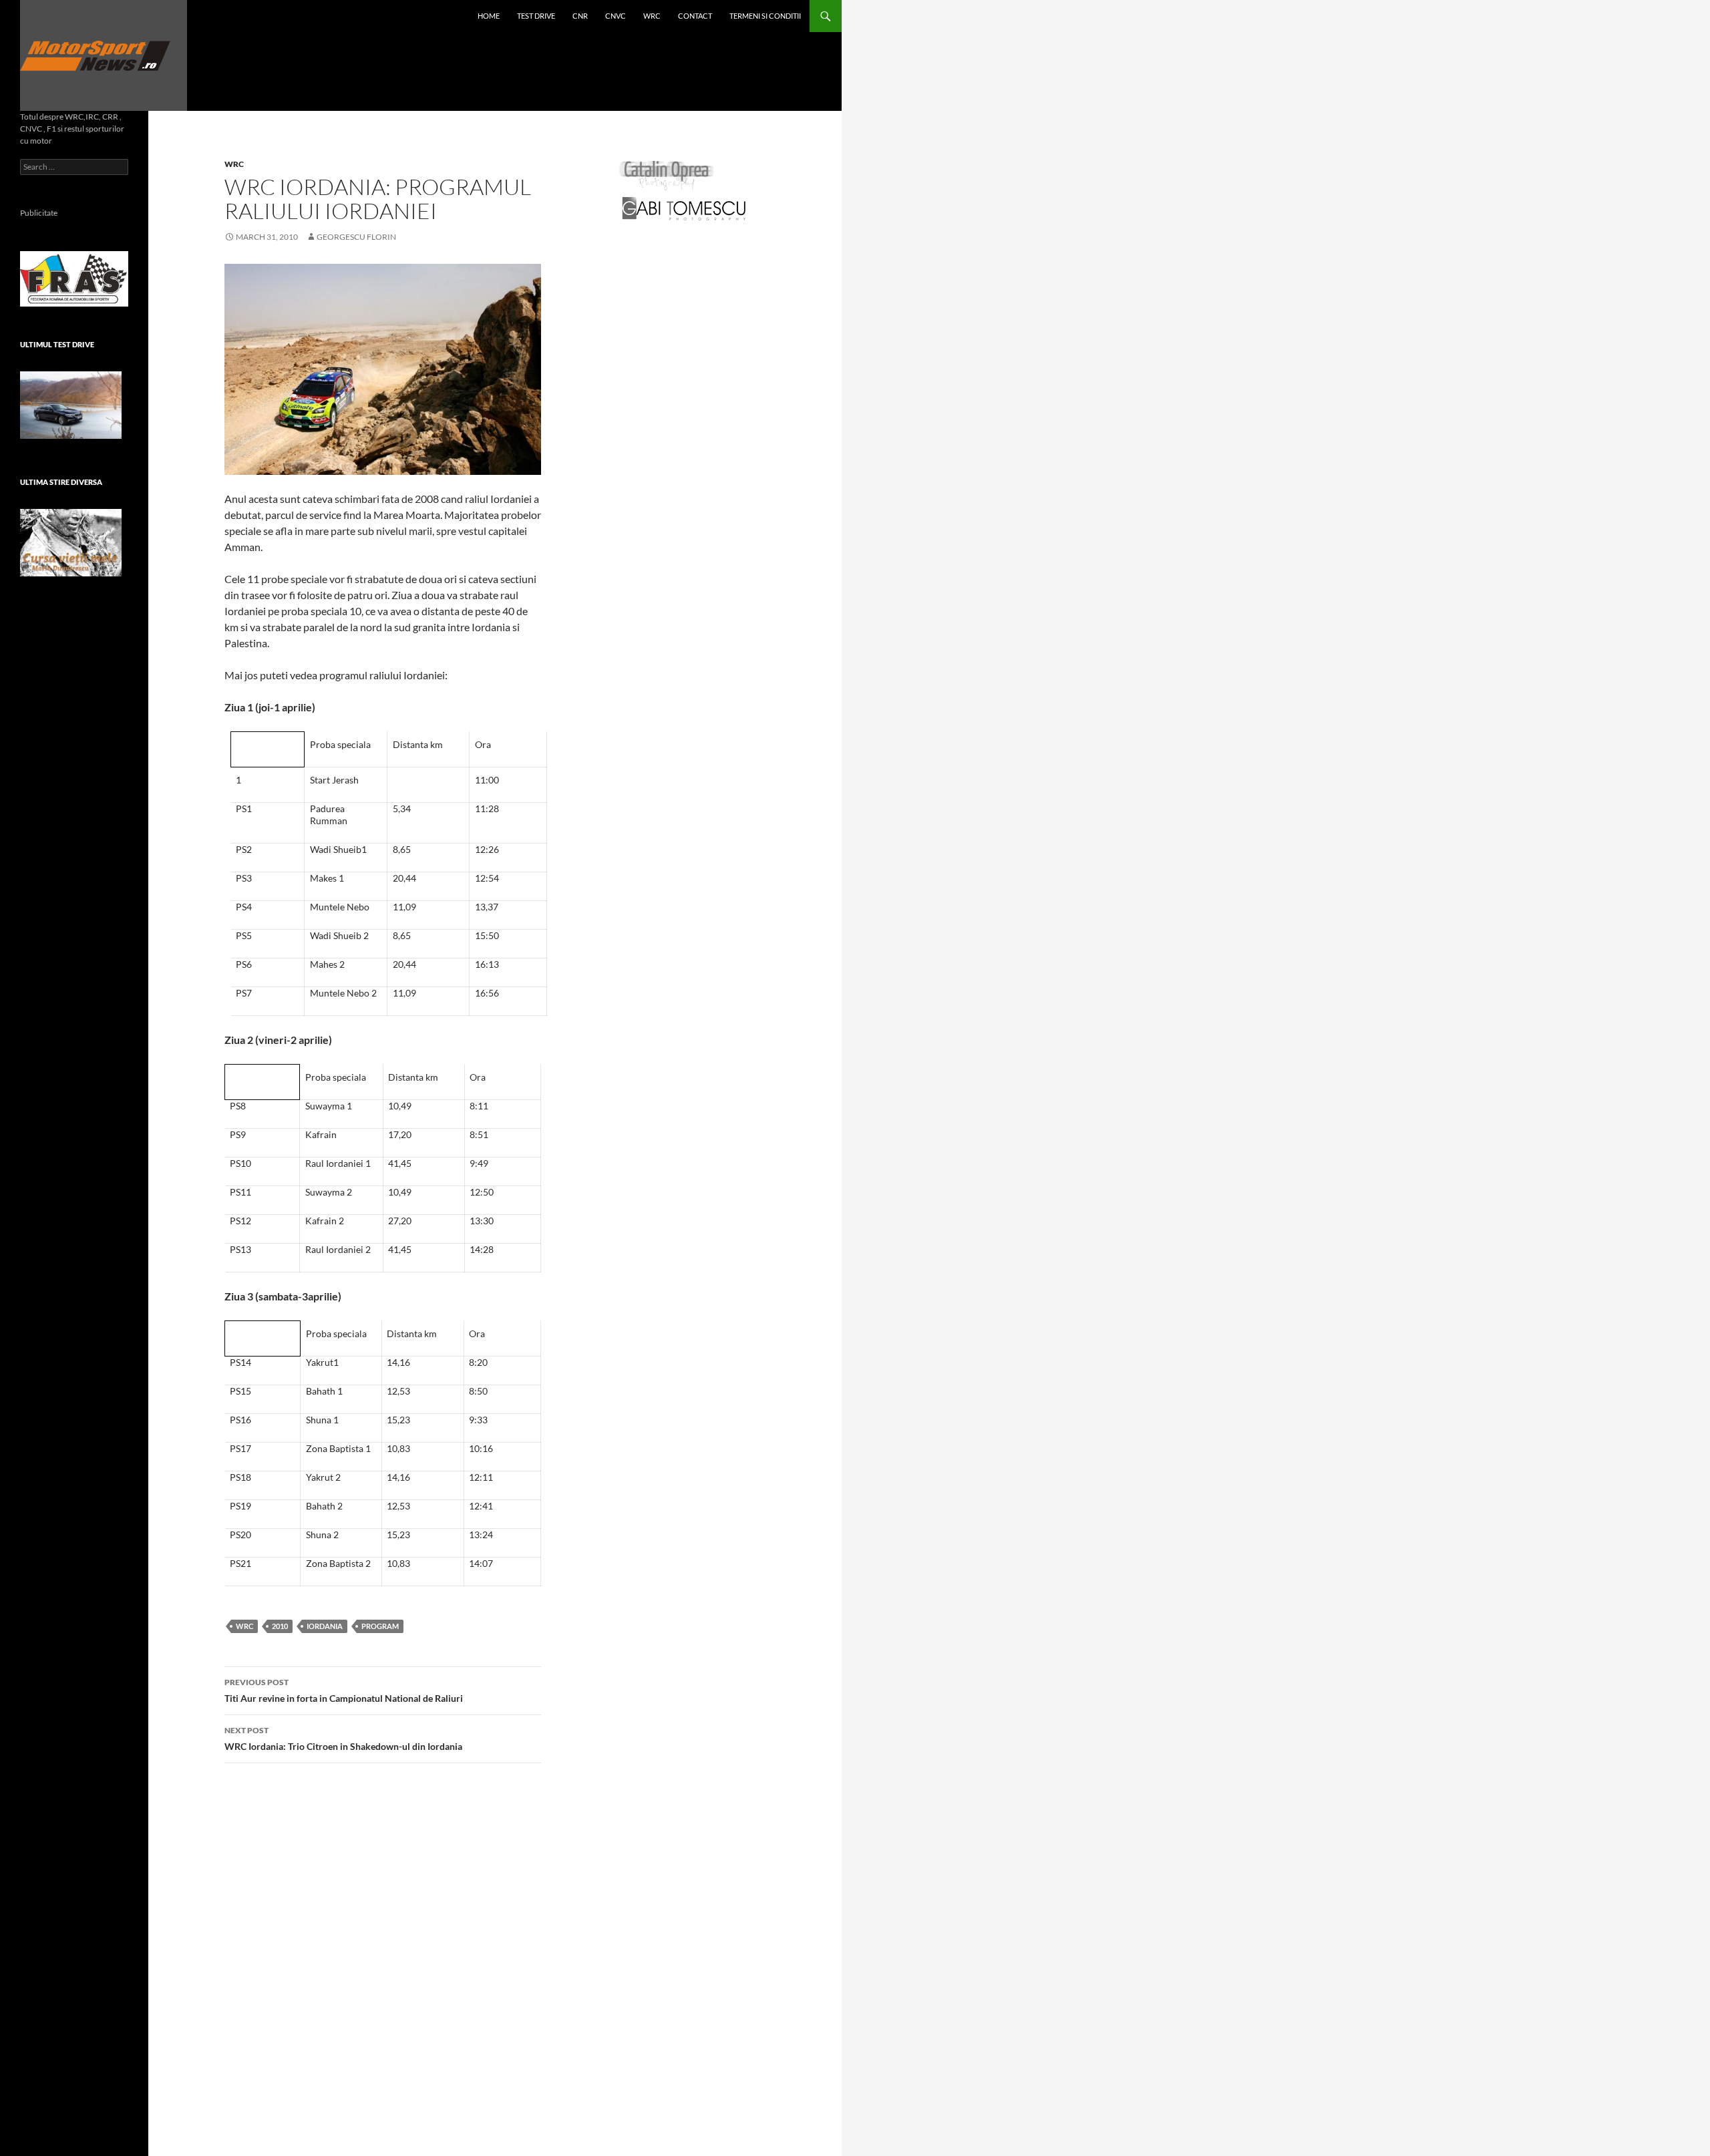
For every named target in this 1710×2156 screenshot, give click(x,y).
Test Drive (536, 16)
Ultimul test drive (57, 344)
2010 (280, 1626)
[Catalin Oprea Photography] (667, 175)
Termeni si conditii (765, 16)
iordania (325, 1626)
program (380, 1626)
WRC (652, 16)
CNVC (616, 16)
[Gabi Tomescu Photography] (684, 208)
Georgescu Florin (356, 237)
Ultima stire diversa (61, 482)
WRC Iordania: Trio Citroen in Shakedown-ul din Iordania (343, 1739)
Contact (695, 16)
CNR (580, 16)
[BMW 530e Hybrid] (71, 405)
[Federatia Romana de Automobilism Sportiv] (74, 278)
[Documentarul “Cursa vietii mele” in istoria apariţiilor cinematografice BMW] (71, 543)
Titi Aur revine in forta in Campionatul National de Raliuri (344, 1690)
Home (489, 16)
